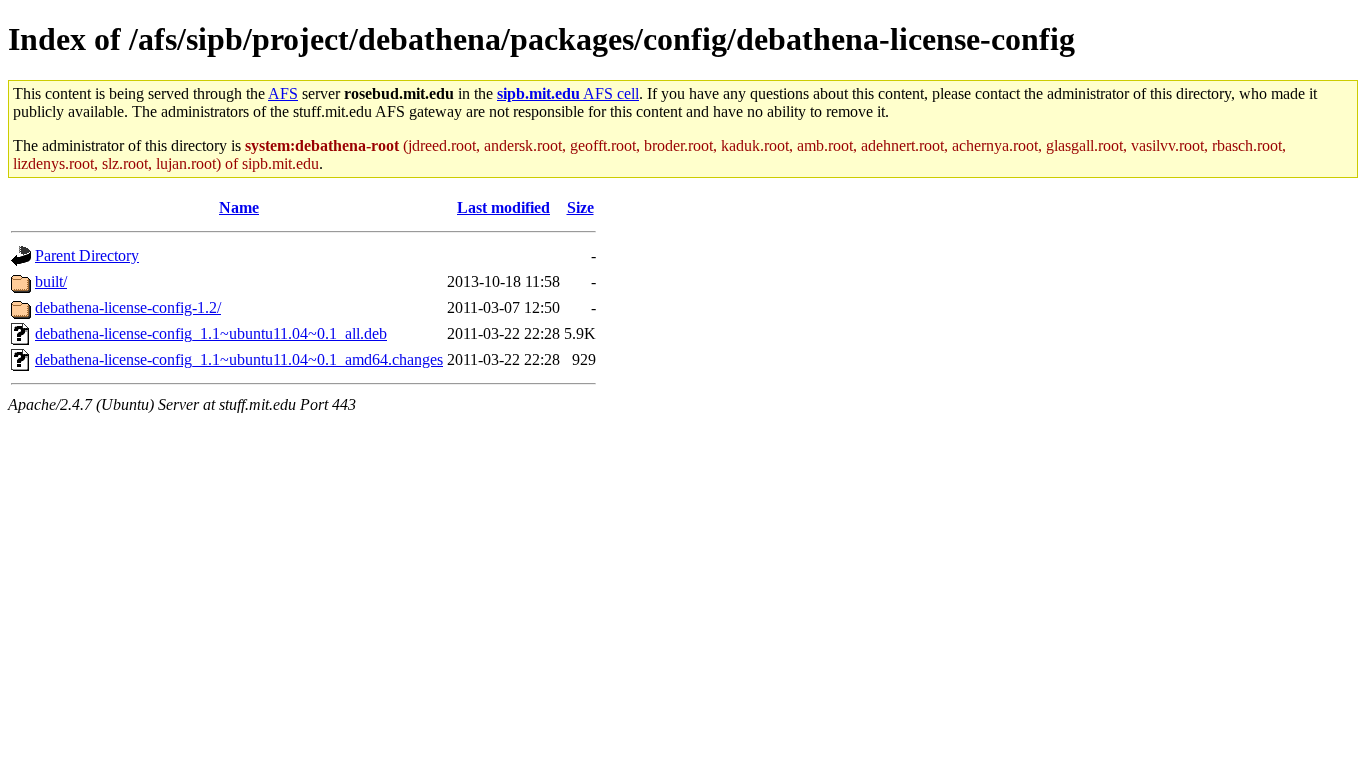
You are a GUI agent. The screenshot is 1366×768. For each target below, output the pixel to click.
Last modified (503, 207)
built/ (51, 281)
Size (580, 207)
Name (239, 207)
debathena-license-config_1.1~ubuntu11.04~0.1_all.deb (211, 333)
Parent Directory (87, 255)
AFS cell (568, 93)
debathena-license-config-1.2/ (128, 307)
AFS (283, 93)
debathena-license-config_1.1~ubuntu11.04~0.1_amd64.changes (239, 359)
